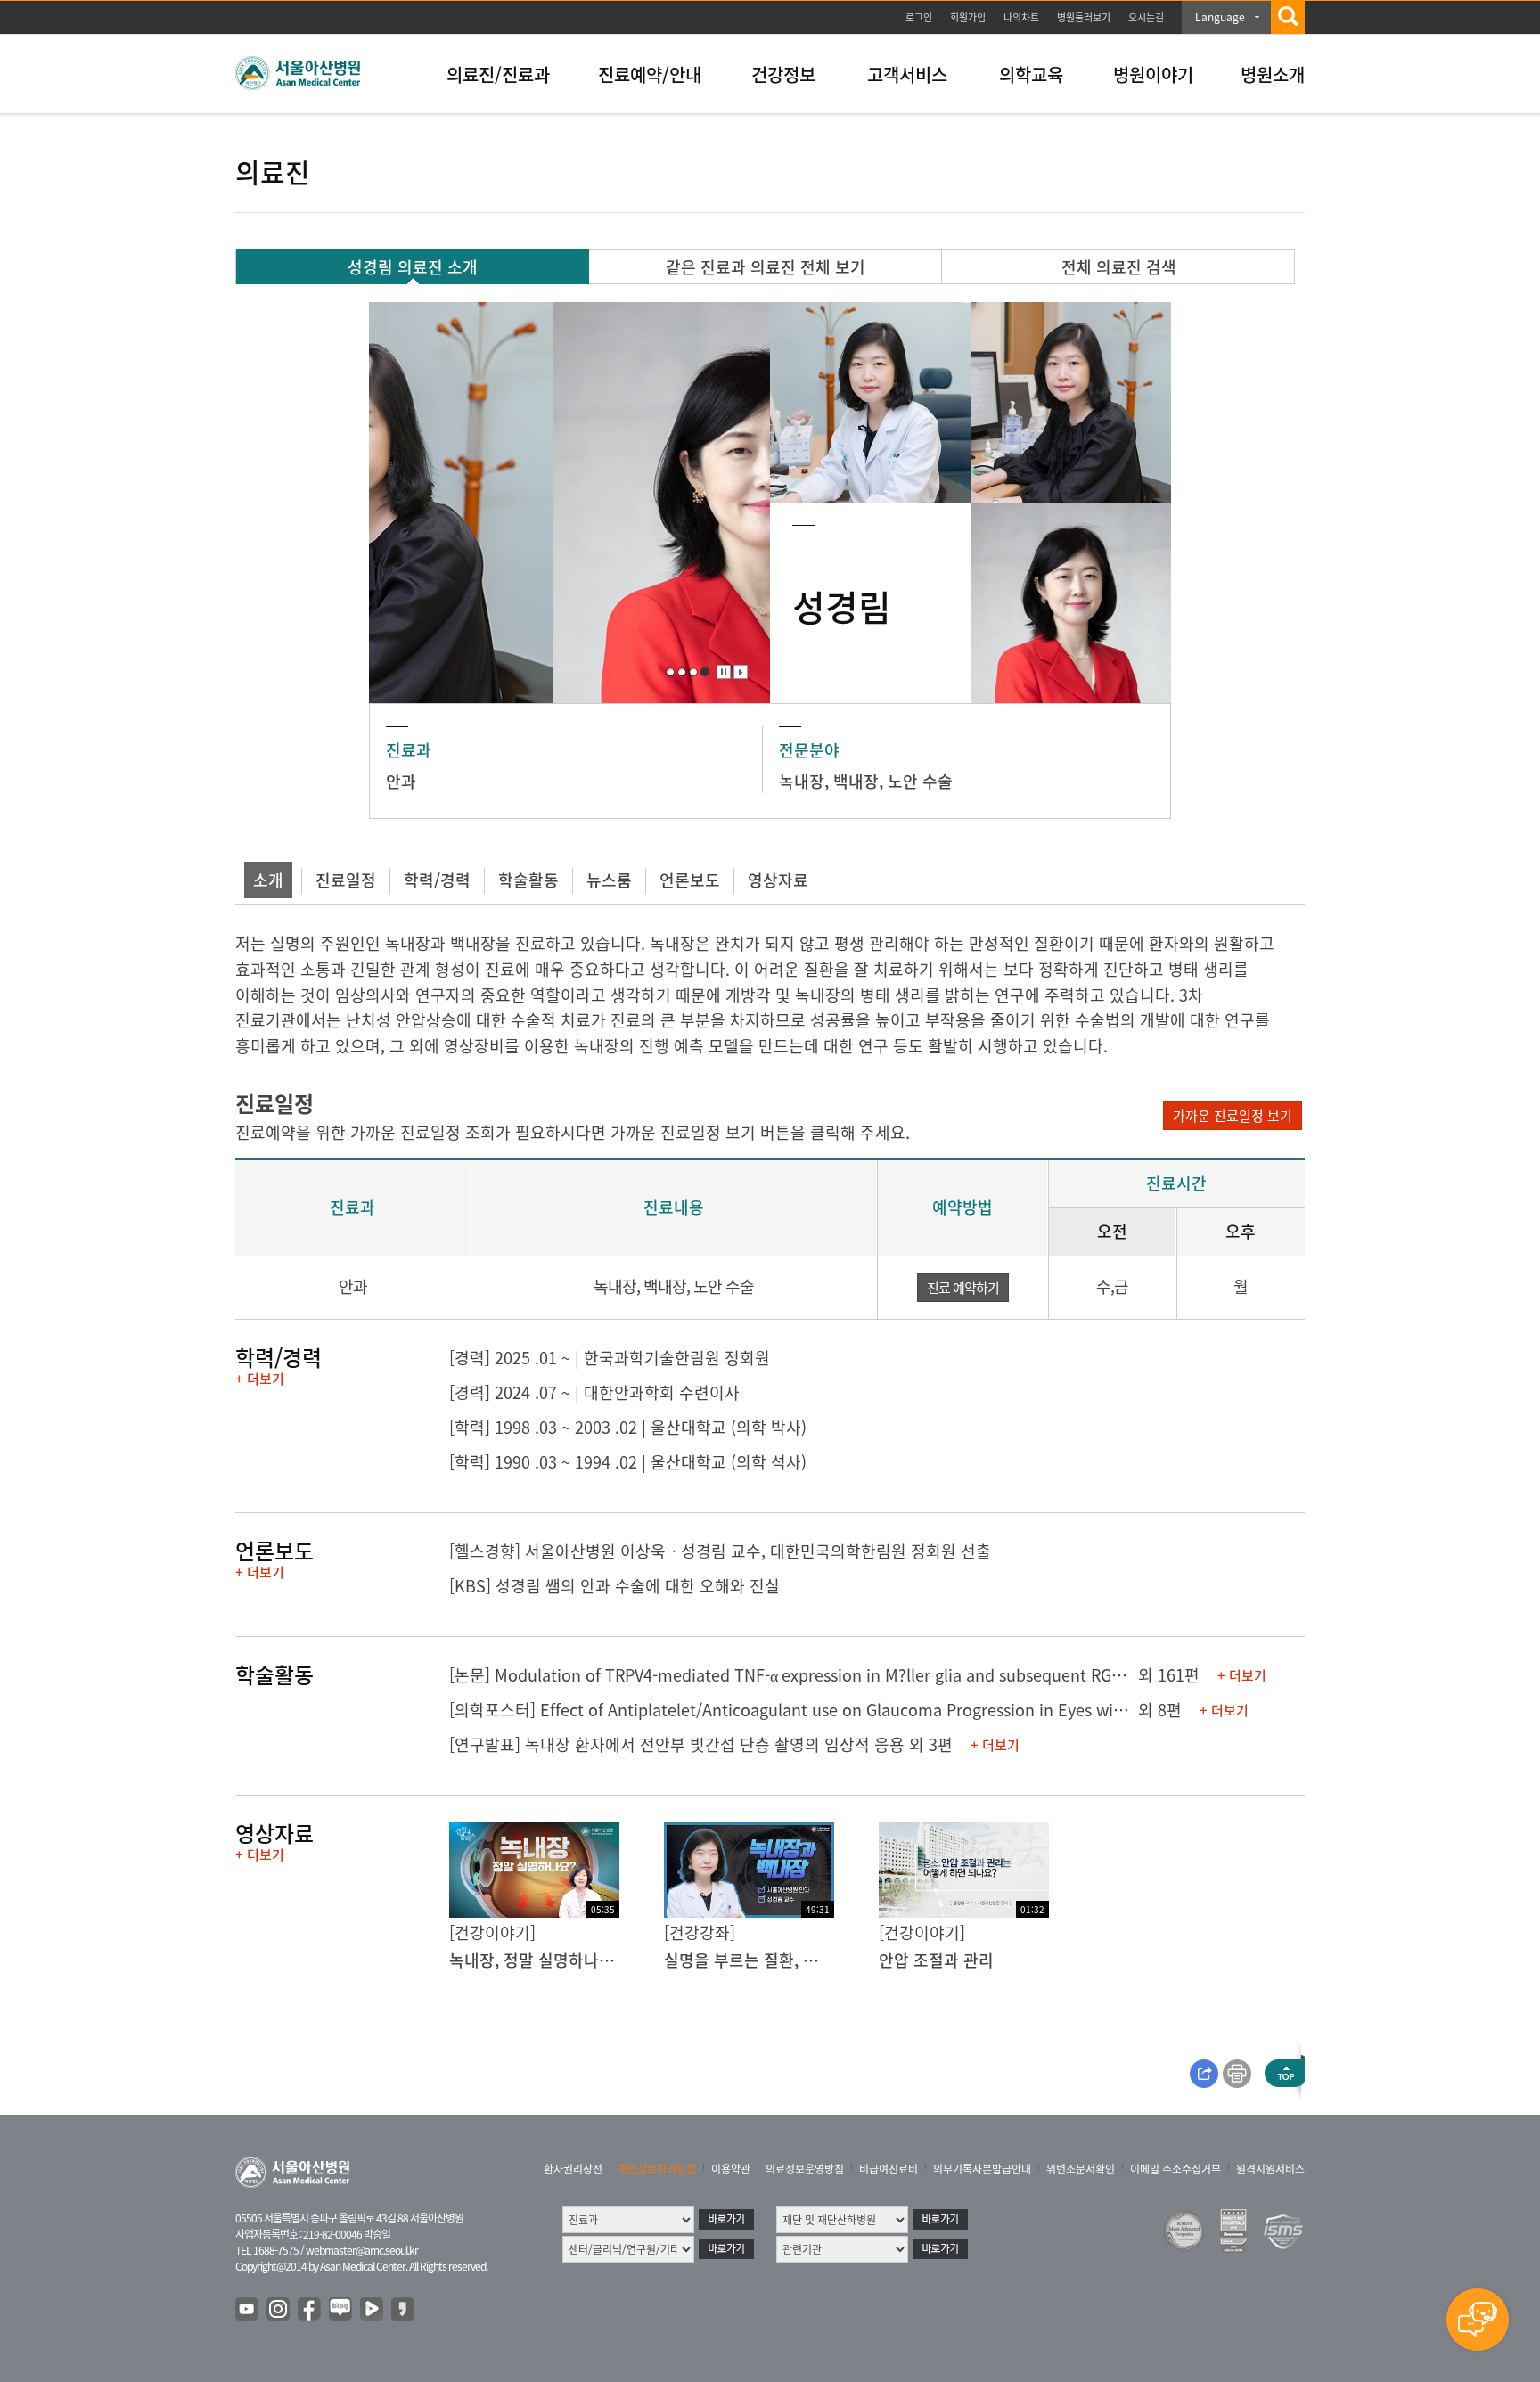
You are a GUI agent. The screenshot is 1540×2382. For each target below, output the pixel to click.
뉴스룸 (609, 880)
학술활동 (528, 880)
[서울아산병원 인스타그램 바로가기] (279, 2310)
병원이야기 (1153, 74)
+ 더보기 (260, 1379)
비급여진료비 (889, 2169)
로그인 (919, 17)
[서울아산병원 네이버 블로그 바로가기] (341, 2310)
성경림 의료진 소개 (413, 267)
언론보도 (690, 880)
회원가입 (968, 17)
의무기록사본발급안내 (982, 2169)
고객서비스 (907, 74)
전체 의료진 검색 (1119, 267)
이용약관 (731, 2169)
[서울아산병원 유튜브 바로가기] (248, 2310)
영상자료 (778, 880)
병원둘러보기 (1084, 17)
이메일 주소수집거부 (1175, 2169)
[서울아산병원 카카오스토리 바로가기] (404, 2310)
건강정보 (783, 74)
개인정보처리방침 (657, 2169)
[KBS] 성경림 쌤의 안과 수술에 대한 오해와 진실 (614, 1586)
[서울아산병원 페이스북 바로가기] (310, 2310)
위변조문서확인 (1081, 2169)
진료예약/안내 (650, 74)
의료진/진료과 (498, 74)
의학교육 (1031, 74)
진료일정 (346, 880)
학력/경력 (437, 880)
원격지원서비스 (1270, 2169)
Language (1220, 17)
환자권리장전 (573, 2169)
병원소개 (1273, 74)
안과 (401, 781)
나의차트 (1021, 17)
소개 (268, 880)
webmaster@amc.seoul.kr (362, 2250)
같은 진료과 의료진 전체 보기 (766, 267)
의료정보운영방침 (805, 2169)
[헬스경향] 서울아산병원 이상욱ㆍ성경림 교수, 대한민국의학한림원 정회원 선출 (720, 1551)
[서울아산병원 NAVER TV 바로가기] (373, 2310)
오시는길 (1146, 17)
